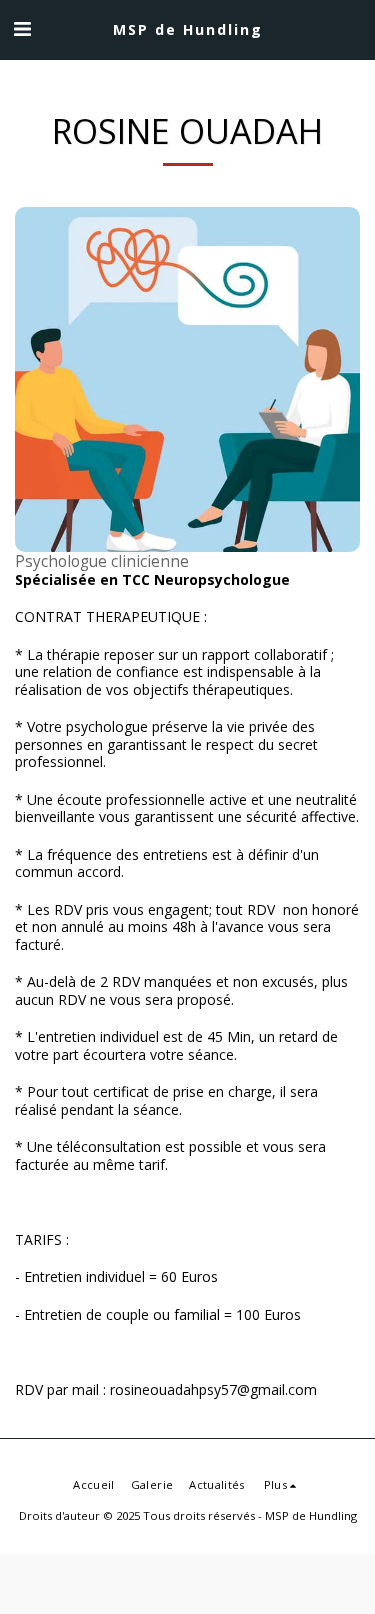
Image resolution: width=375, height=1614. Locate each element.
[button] (22, 28)
